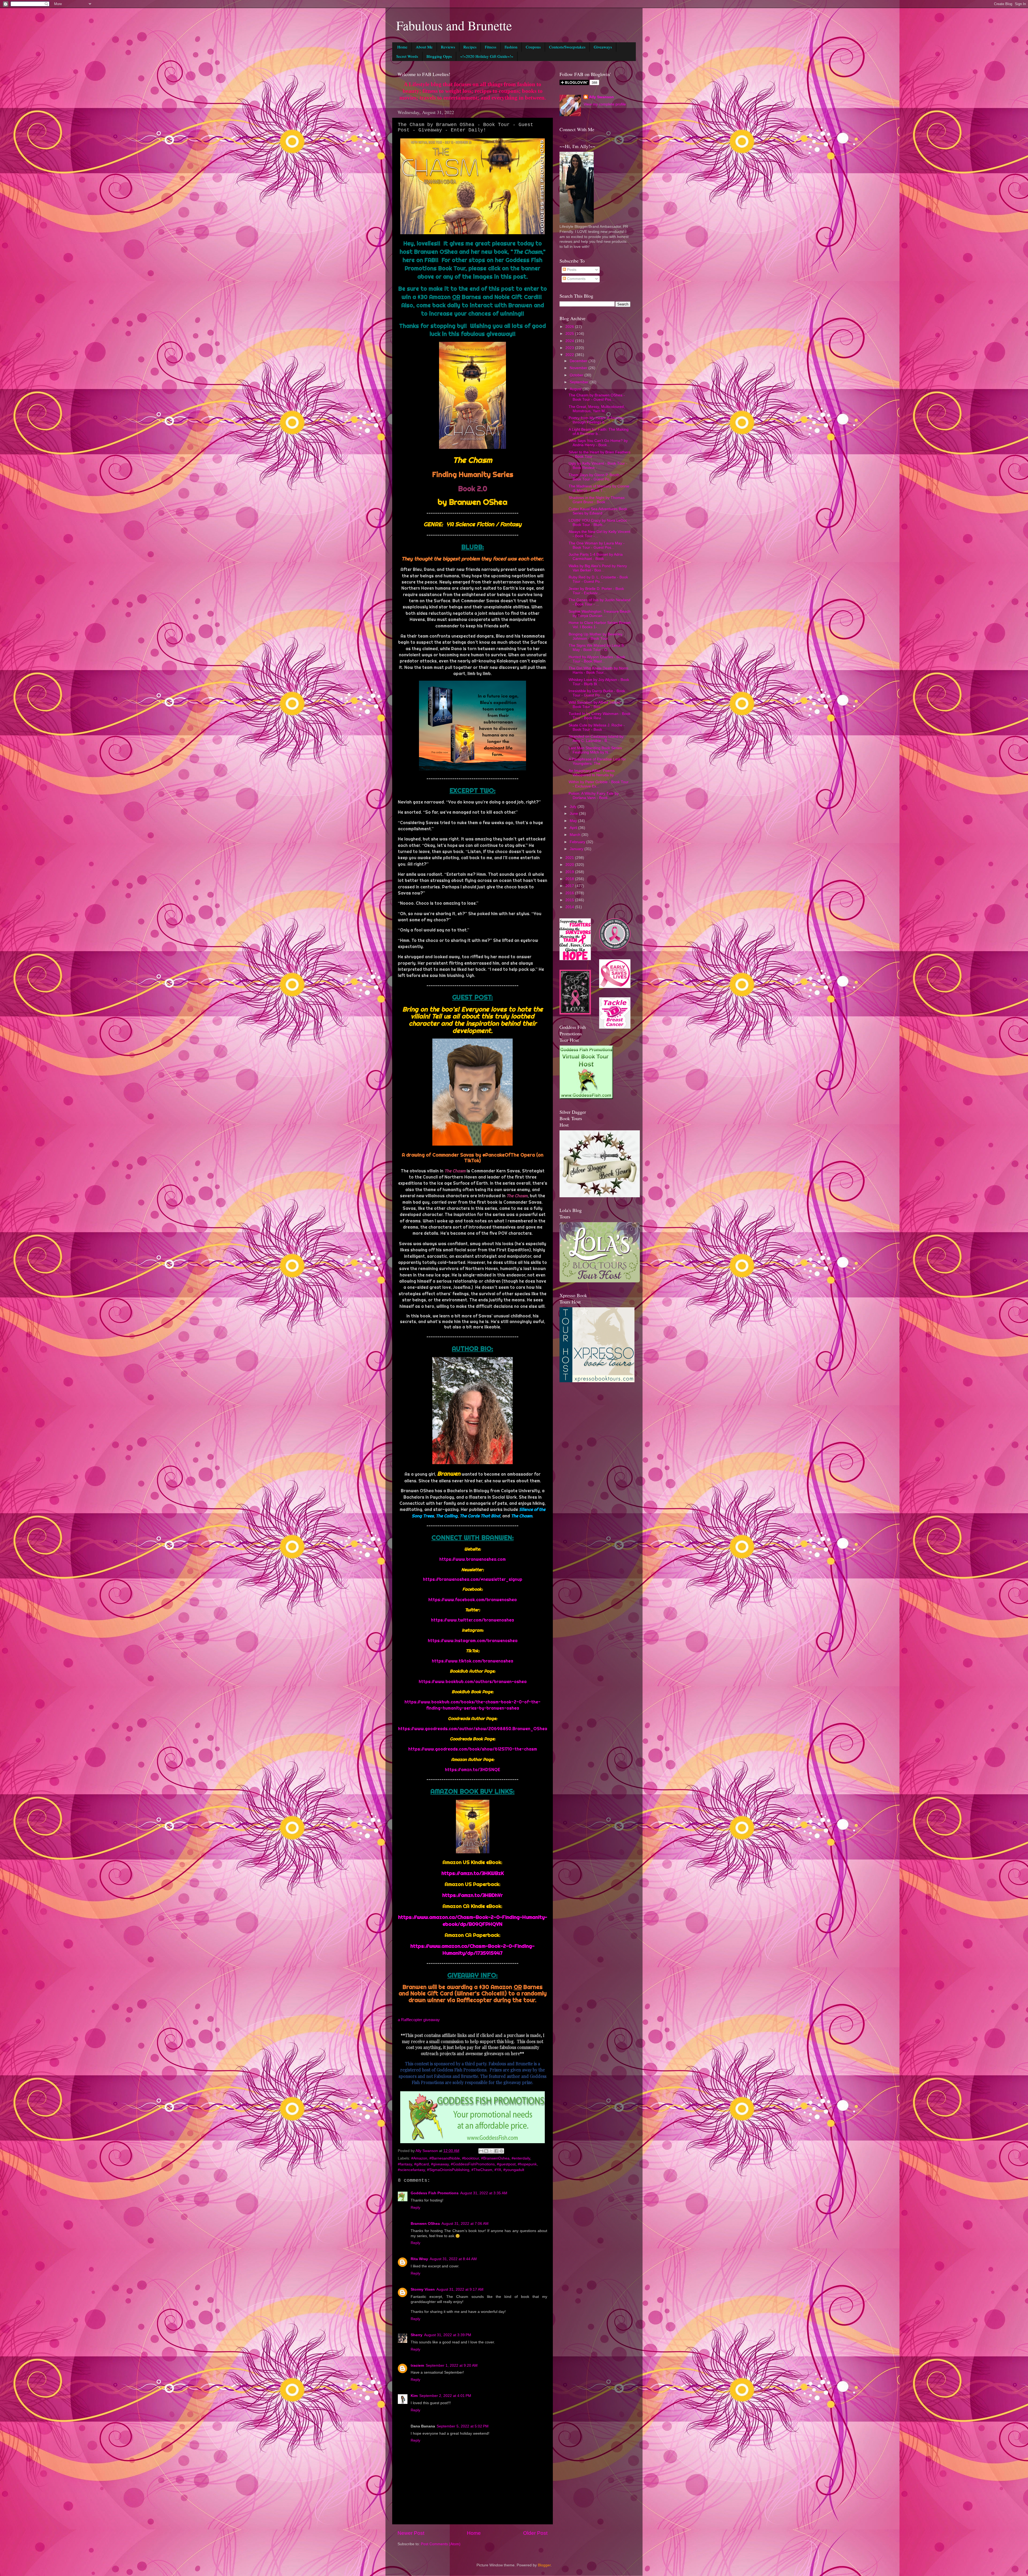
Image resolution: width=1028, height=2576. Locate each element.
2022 (570, 355)
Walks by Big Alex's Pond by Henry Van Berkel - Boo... (598, 568)
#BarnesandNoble (445, 2158)
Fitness (491, 47)
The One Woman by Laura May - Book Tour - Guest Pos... (597, 545)
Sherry (417, 2335)
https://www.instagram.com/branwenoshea (473, 1641)
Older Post (535, 2533)
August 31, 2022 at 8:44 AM (453, 2259)
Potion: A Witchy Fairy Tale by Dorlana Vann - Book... (594, 796)
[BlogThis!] (486, 2151)
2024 (570, 341)
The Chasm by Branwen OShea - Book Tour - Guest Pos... (597, 397)
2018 (570, 879)
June (574, 814)
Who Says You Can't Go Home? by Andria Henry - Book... (598, 443)
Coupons (533, 47)
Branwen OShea (425, 2224)
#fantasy (405, 2164)
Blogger (544, 2565)
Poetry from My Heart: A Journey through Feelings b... (596, 420)
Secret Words (407, 56)
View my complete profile (605, 104)
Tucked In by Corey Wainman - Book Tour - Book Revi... (600, 716)
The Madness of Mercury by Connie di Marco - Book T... (599, 488)
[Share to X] (491, 2151)
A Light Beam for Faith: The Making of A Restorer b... (599, 432)
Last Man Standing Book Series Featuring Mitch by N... (595, 750)
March (576, 835)
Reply (415, 2208)
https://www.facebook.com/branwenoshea (473, 1600)
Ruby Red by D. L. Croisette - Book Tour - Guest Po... (598, 579)
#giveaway (440, 2164)
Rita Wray (419, 2259)
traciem (417, 2365)
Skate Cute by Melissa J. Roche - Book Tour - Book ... (597, 727)
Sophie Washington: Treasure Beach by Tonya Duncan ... (600, 614)
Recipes (470, 47)
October (577, 375)
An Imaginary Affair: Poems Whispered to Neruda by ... (593, 773)
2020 (570, 865)
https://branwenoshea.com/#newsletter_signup (473, 1579)
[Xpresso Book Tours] (597, 1381)
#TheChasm (482, 2170)
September (580, 382)
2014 (570, 907)
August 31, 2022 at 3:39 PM (448, 2335)
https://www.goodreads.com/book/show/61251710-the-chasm (473, 1749)
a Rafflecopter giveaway (419, 2020)
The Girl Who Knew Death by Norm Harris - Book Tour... (598, 670)
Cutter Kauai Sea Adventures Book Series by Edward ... (598, 511)
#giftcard (422, 2164)
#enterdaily (521, 2158)
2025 (570, 334)
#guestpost (506, 2164)
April (574, 828)
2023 (570, 348)
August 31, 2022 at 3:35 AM (484, 2193)
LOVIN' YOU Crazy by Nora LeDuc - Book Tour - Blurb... (599, 523)
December (579, 361)
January (577, 849)
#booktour (470, 2158)
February (578, 842)
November (579, 368)
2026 (570, 327)
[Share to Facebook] (496, 2151)
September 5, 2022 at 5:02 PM (463, 2426)
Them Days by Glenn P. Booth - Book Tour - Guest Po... (595, 477)
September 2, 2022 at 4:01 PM (445, 2396)
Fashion (511, 47)
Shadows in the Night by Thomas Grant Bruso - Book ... (597, 500)
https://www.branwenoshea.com (473, 1559)
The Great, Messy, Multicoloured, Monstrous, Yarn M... (597, 409)
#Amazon (419, 2158)
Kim (414, 2396)
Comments (576, 279)
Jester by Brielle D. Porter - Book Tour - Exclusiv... (596, 591)
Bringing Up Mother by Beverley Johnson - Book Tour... (596, 636)
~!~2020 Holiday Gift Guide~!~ (487, 56)
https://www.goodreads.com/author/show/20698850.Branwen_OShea (473, 1729)
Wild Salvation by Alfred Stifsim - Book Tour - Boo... (596, 705)
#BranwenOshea (495, 2158)
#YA (498, 2170)
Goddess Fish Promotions (435, 2193)
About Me (424, 47)
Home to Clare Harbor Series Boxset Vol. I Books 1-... (600, 625)
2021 (570, 858)
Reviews (448, 47)
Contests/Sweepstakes (567, 47)
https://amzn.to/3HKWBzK (473, 1873)
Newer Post (411, 2533)
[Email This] (481, 2151)
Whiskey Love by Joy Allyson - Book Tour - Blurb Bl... (599, 682)
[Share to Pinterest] (501, 2151)
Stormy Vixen (423, 2289)
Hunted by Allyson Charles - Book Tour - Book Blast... (597, 659)
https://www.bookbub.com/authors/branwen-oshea (473, 1681)
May (574, 821)
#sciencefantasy (411, 2170)
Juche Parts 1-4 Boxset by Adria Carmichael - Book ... (596, 557)
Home (402, 47)
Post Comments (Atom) (441, 2544)
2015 (570, 900)
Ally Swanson (601, 97)
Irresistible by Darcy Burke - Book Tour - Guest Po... (597, 693)
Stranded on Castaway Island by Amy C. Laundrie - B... (596, 739)
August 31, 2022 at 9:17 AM (460, 2289)
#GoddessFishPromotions (473, 2164)
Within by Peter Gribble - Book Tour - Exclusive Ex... (599, 784)
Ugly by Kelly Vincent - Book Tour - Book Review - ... (598, 466)
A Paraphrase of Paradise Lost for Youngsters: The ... (597, 761)
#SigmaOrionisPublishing (448, 2170)
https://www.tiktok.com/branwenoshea (473, 1661)
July (574, 807)
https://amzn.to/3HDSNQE (473, 1770)
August (576, 389)
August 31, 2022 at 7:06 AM (465, 2224)
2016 (570, 893)
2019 (570, 872)
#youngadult (514, 2170)
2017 (570, 886)
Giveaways (603, 47)
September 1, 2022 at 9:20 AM (452, 2365)
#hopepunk (527, 2164)
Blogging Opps (439, 56)
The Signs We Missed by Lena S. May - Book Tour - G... (597, 648)
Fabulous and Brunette (454, 25)
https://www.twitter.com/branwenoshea (473, 1620)
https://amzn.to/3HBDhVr (473, 1895)
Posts (571, 270)
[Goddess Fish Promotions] (586, 1098)
